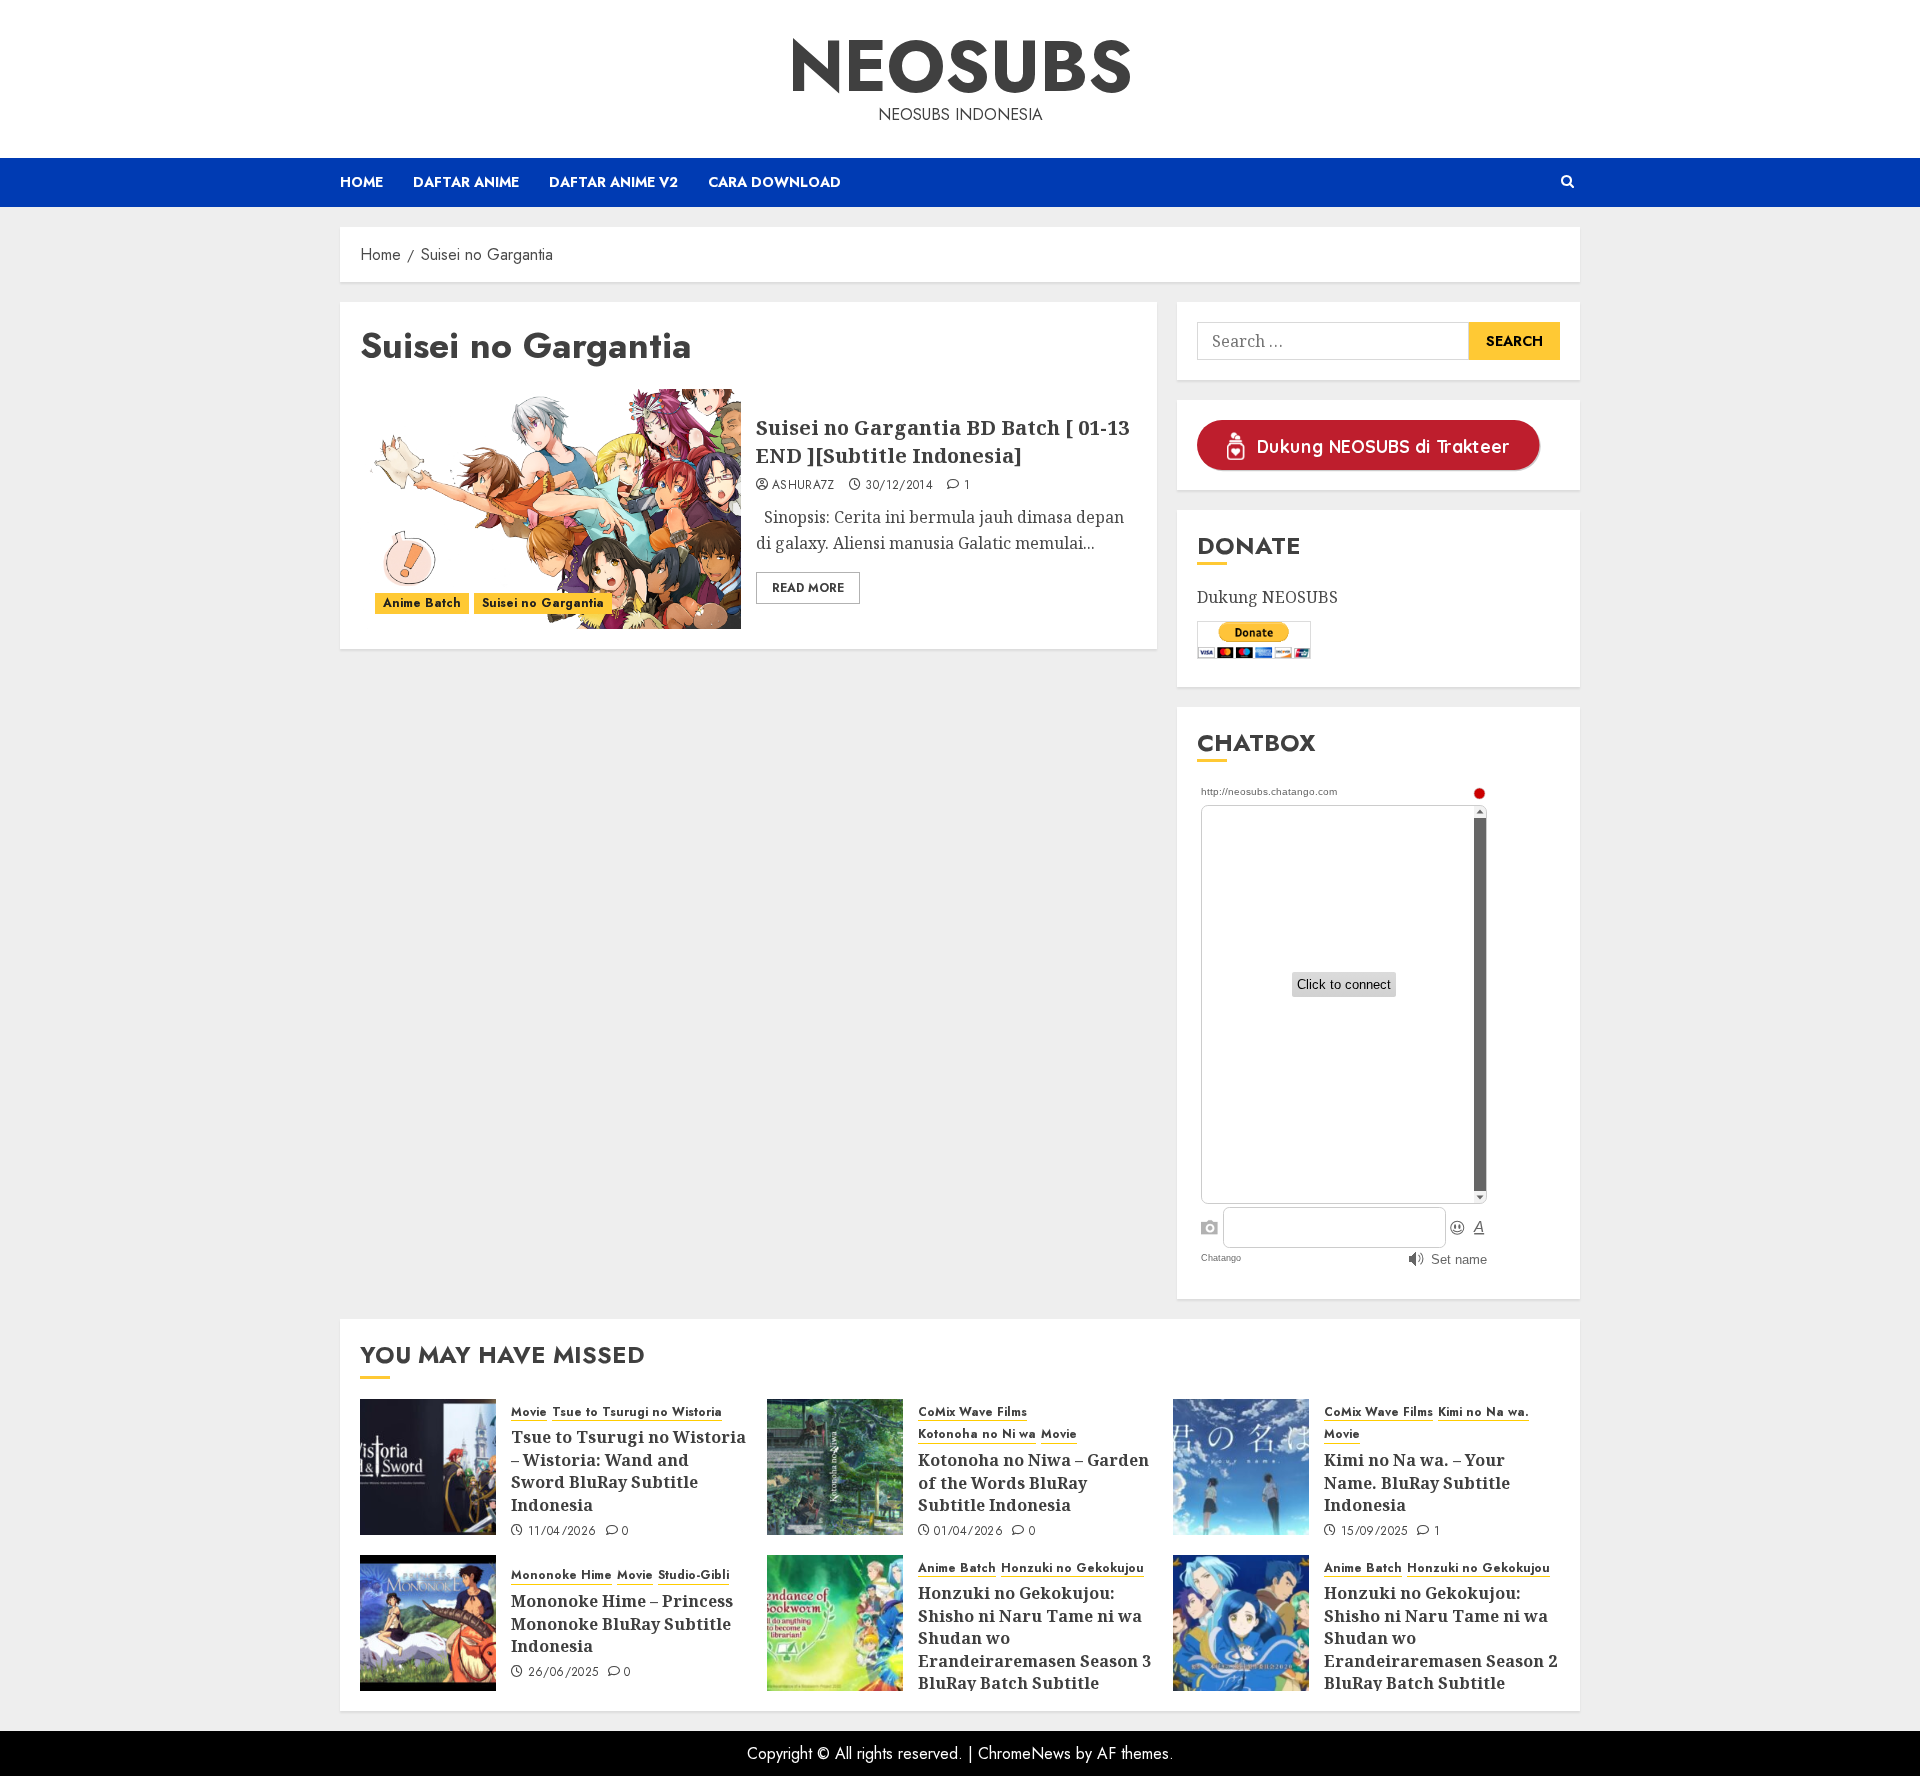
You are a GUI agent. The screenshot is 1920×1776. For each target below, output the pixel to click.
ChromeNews (1024, 1753)
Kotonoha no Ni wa (977, 1434)
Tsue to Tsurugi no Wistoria (637, 1412)
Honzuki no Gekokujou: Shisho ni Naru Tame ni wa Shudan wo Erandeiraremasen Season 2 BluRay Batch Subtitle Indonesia (1440, 1649)
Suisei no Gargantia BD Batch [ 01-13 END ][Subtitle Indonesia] (942, 441)
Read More (808, 588)
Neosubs (960, 66)
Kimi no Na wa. (1483, 1412)
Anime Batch (422, 603)
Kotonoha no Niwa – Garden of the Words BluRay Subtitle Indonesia (1033, 1482)
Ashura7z (803, 486)
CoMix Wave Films (972, 1412)
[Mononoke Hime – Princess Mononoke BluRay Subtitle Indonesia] (428, 1623)
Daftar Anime (466, 182)
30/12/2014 (899, 486)
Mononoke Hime (561, 1575)
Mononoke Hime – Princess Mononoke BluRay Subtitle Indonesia (622, 1623)
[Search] (1567, 182)
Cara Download (774, 182)
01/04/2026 (968, 1532)
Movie (529, 1412)
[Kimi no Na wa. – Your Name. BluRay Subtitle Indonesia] (1241, 1467)
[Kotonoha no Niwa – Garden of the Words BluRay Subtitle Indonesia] (835, 1467)
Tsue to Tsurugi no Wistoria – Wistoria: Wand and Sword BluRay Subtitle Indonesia (628, 1470)
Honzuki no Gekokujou (1072, 1568)
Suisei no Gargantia (543, 603)
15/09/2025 (1374, 1532)
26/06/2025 (563, 1673)
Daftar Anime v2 (613, 182)
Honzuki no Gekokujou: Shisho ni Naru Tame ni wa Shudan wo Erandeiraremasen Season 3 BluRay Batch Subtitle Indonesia (1034, 1649)
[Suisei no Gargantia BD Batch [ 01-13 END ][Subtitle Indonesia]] (550, 509)
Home (361, 182)
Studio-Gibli (693, 1575)
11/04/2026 (562, 1532)
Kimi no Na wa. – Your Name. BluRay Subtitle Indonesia (1417, 1482)
